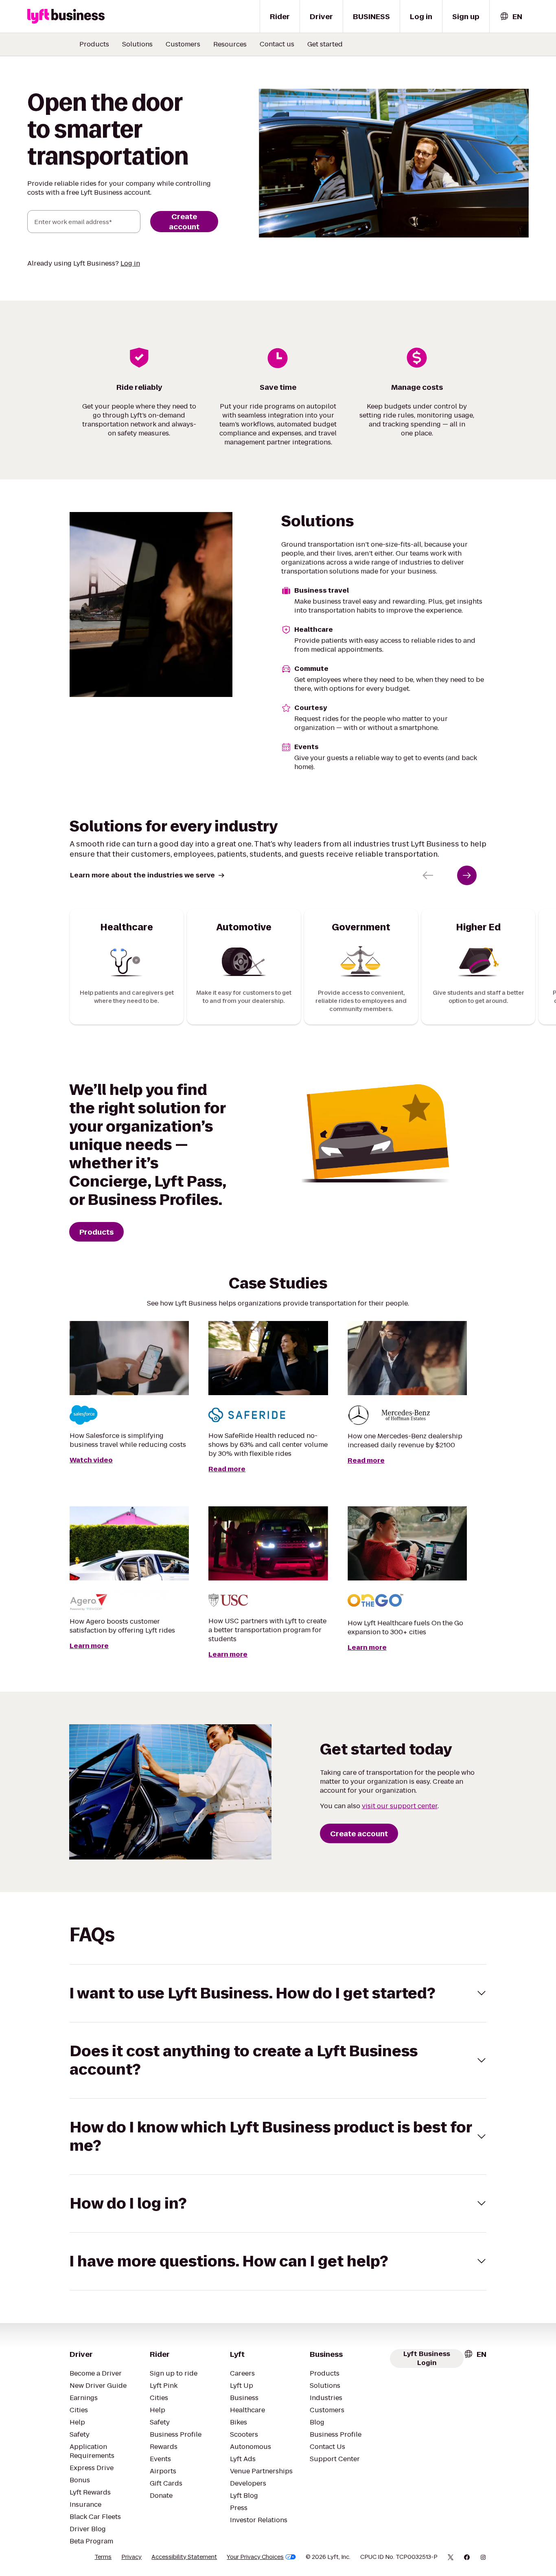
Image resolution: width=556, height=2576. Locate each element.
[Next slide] (467, 875)
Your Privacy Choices (255, 2557)
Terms (103, 2557)
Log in (130, 263)
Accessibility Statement (184, 2557)
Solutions (137, 44)
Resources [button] (230, 44)
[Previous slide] (428, 875)
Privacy (131, 2557)
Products (94, 44)
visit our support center (400, 1806)
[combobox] (511, 16)
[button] (278, 1993)
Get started (325, 44)
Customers (183, 44)
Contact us (277, 44)
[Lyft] (66, 16)
